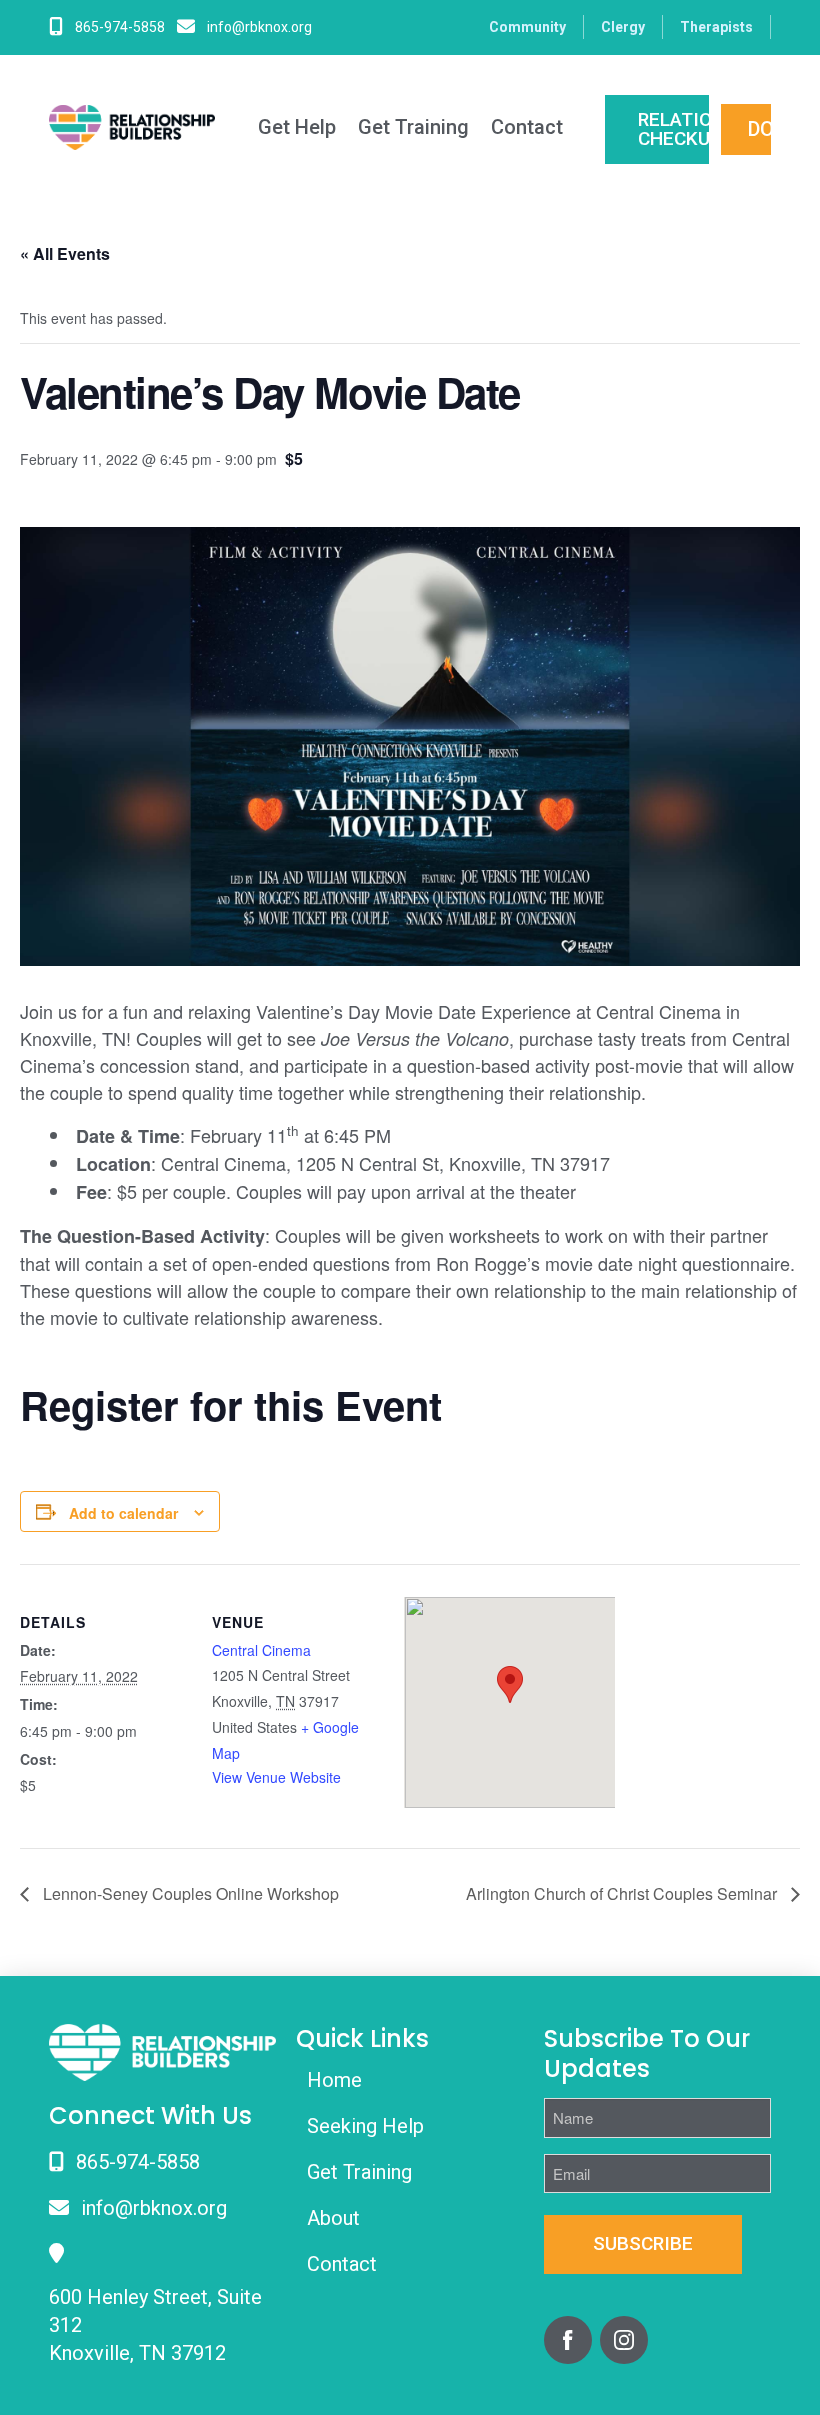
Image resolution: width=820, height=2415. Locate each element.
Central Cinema (261, 1650)
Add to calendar (123, 1513)
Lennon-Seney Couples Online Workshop (189, 1893)
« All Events (65, 253)
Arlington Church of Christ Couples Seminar (623, 1893)
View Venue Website (276, 1777)
